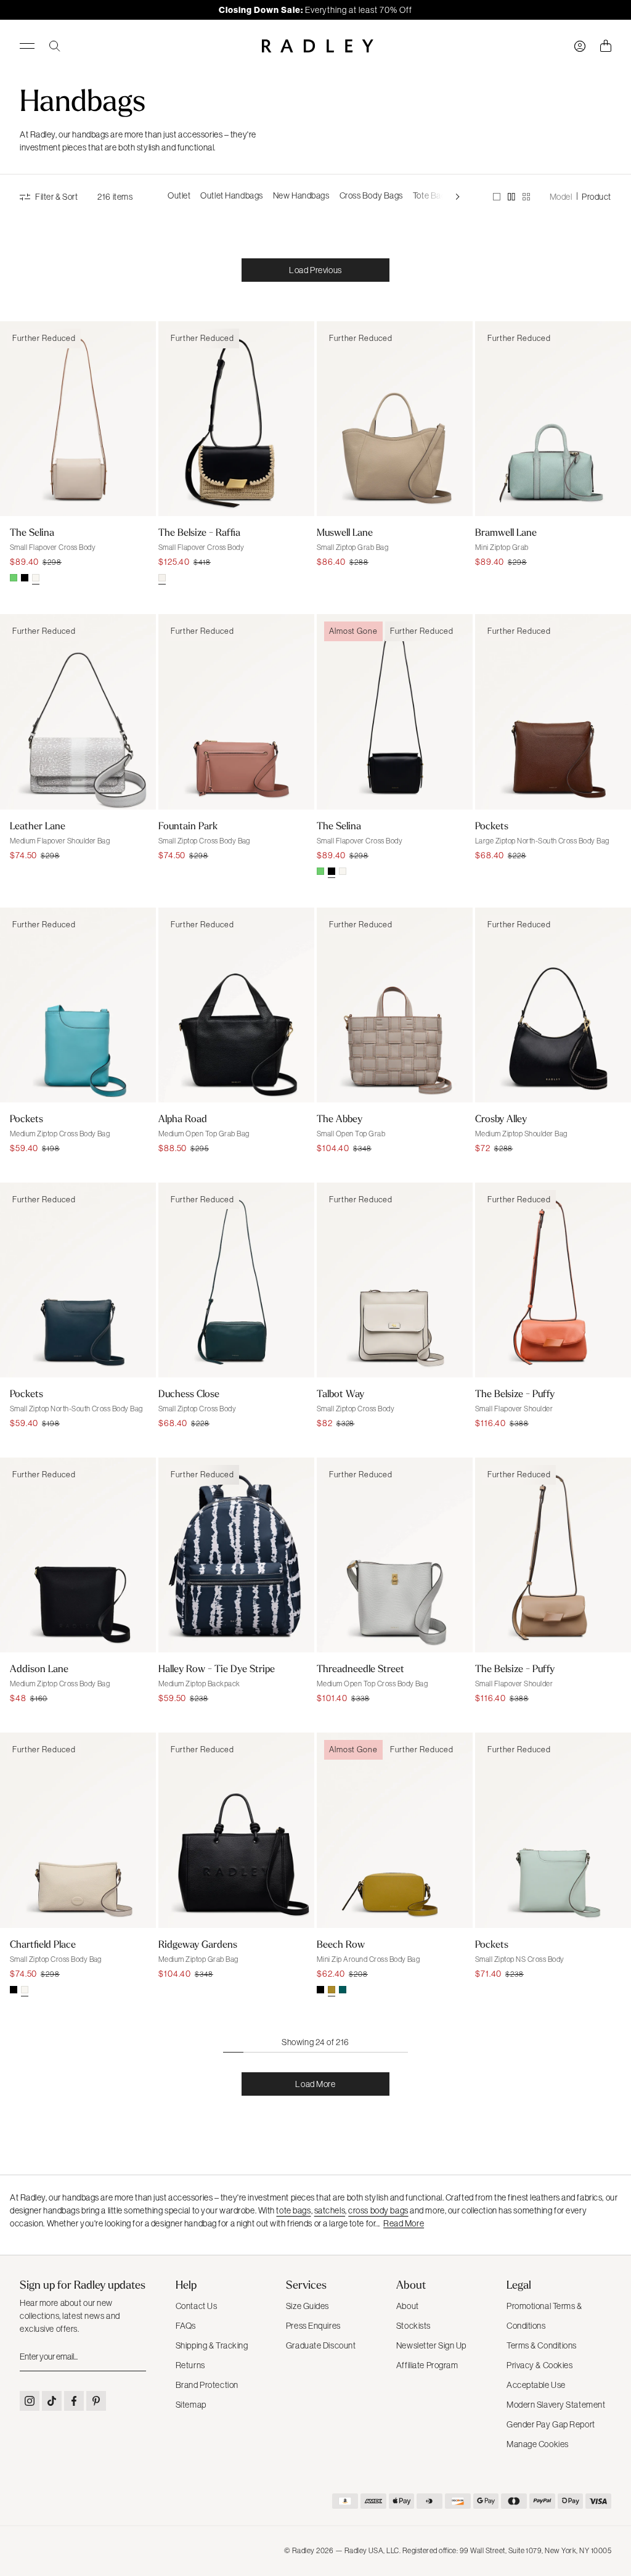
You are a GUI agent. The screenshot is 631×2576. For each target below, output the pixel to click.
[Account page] (580, 46)
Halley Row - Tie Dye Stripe (217, 1668)
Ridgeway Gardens (198, 1944)
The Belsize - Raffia (199, 532)
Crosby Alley (501, 1118)
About (408, 2306)
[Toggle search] (55, 46)
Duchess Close (189, 1393)
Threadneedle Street (360, 1668)
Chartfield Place (43, 1944)
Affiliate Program (427, 2365)
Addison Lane (39, 1668)
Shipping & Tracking (212, 2345)
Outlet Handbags (231, 195)
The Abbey (340, 1118)
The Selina (32, 532)
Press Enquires (313, 2326)
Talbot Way (340, 1393)
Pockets (492, 826)
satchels (330, 2210)
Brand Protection (207, 2385)
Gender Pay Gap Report (551, 2424)
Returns (190, 2365)
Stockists (413, 2326)
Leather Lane (38, 826)
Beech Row (341, 1944)
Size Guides (307, 2306)
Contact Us (197, 2306)
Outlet (179, 195)
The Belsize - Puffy (515, 1393)
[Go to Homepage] (318, 46)
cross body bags (378, 2210)
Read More (404, 2223)
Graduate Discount (321, 2345)
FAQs (186, 2326)
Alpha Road (183, 1118)
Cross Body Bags (371, 195)
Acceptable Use (536, 2385)
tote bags (293, 2210)
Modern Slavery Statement (556, 2405)
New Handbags (301, 195)
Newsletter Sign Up (431, 2345)
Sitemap (191, 2405)
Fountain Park (188, 826)
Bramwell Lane (506, 532)
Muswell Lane (345, 532)
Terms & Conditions (542, 2345)
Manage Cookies (538, 2444)
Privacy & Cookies (540, 2365)
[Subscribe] (136, 2357)
